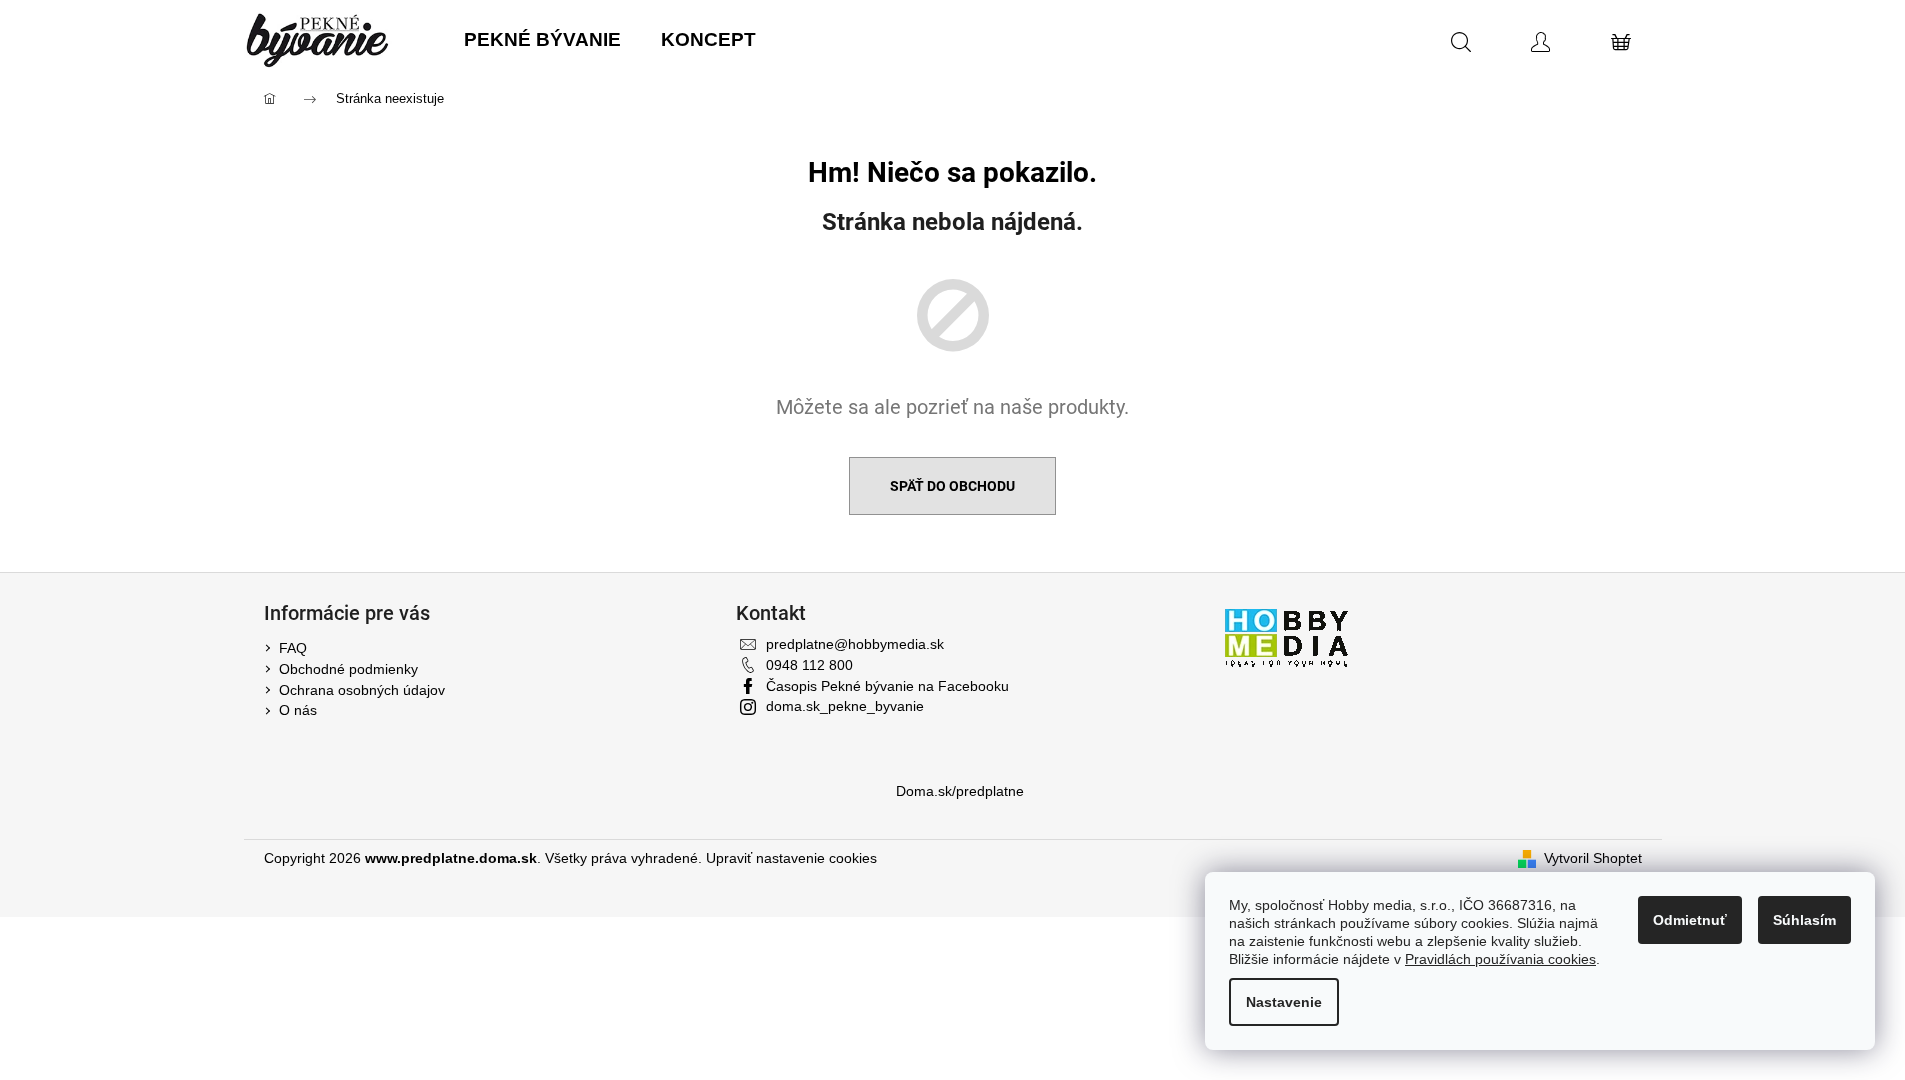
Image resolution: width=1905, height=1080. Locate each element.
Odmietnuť (1690, 920)
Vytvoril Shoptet (1593, 858)
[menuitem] (542, 40)
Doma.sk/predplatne (960, 791)
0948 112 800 (809, 665)
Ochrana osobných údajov (362, 690)
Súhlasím (1804, 920)
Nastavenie (1284, 1002)
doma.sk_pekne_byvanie (845, 706)
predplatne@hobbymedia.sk (855, 644)
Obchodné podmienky (348, 669)
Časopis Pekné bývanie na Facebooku (887, 686)
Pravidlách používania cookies (1500, 959)
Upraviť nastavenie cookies (791, 858)
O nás (298, 710)
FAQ (293, 648)
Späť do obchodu (952, 486)
